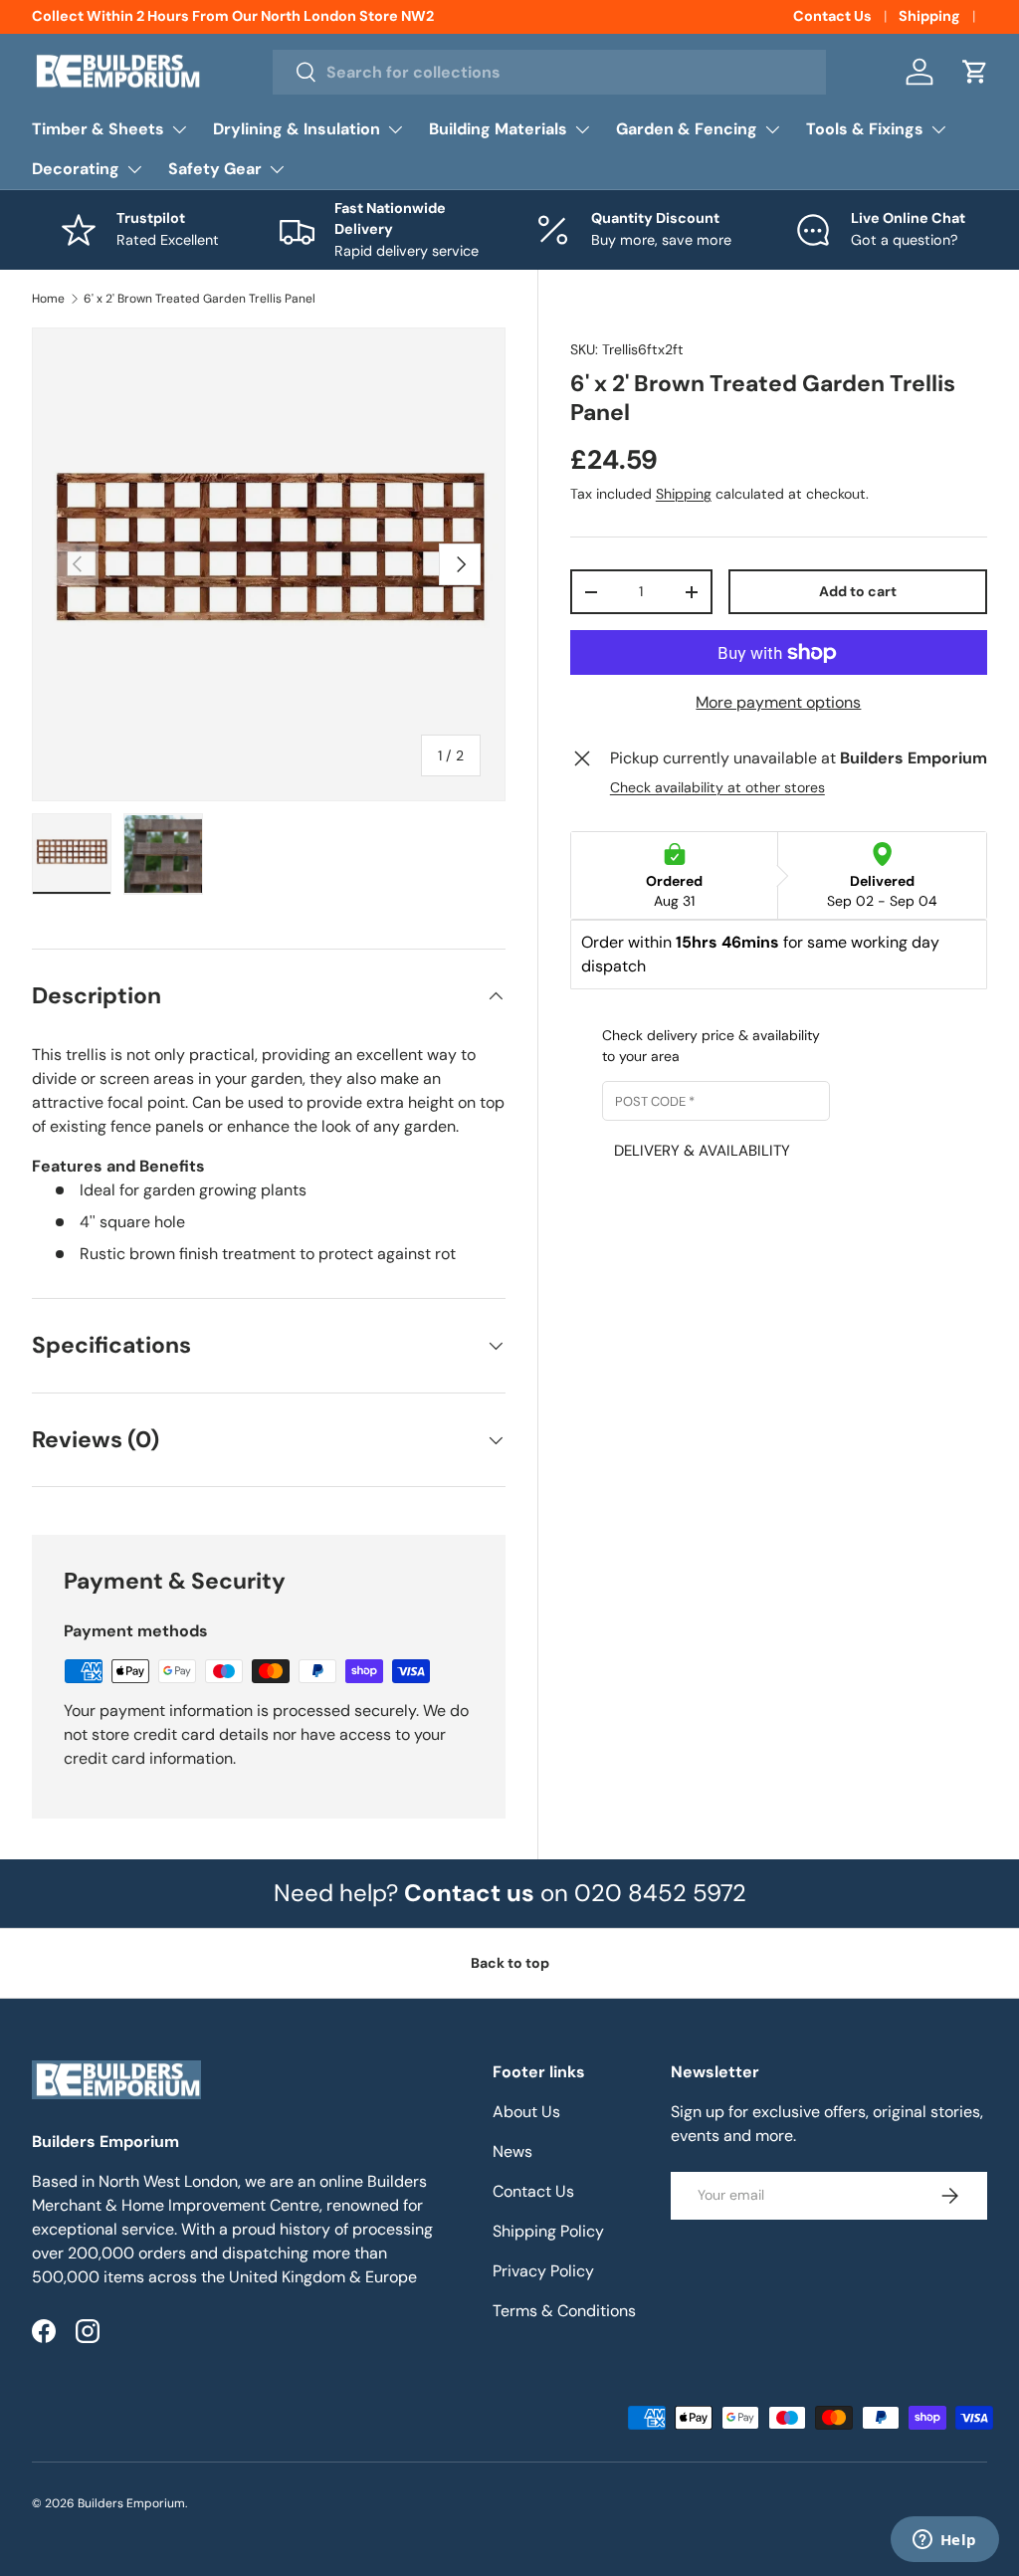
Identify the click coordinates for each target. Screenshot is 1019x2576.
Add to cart (858, 591)
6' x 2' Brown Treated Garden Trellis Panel (200, 299)
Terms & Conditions (564, 2311)
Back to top (510, 1963)
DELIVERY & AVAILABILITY (702, 1151)
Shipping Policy (548, 2231)
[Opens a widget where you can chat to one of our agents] (944, 2541)
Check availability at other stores (717, 787)
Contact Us (832, 16)
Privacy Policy (543, 2271)
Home (48, 299)
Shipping (929, 16)
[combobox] (549, 72)
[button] (975, 72)
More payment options (778, 702)
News (512, 2151)
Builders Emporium (131, 2503)
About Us (526, 2112)
